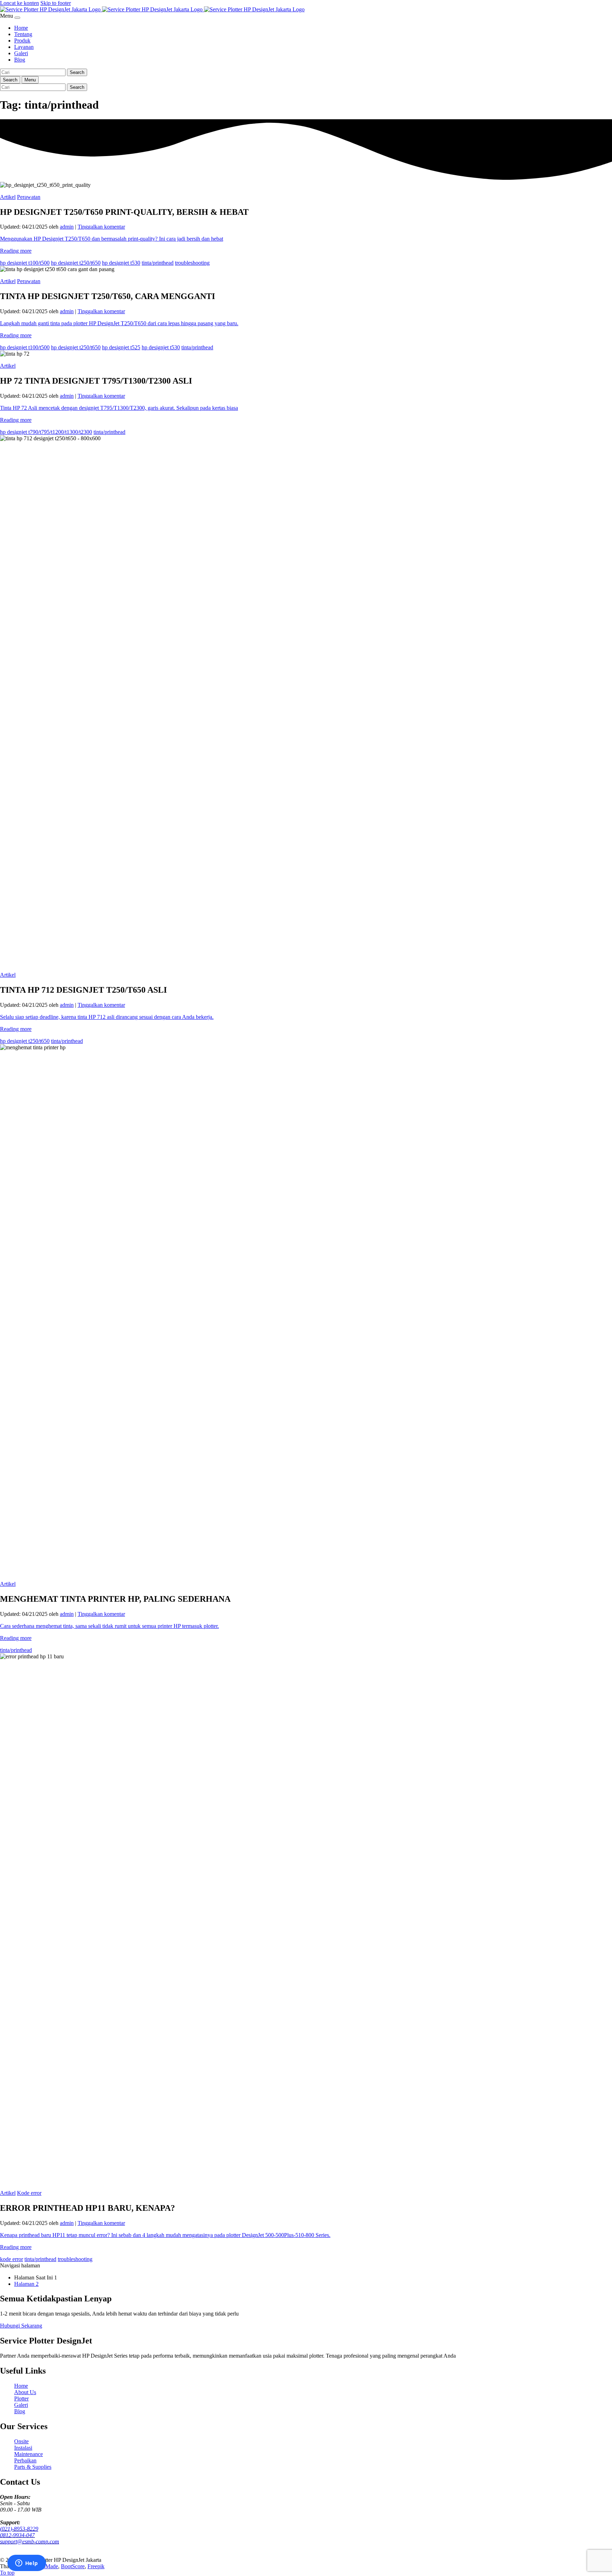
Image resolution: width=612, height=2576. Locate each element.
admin (67, 227)
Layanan (24, 47)
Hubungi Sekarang (21, 2326)
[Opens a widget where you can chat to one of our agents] (27, 2564)
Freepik (96, 2566)
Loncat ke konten (19, 3)
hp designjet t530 (121, 263)
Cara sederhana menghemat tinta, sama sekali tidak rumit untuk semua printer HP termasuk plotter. (109, 1626)
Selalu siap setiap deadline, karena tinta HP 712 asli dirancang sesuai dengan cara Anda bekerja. (107, 1017)
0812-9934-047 (17, 2535)
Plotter (21, 2399)
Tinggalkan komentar (101, 227)
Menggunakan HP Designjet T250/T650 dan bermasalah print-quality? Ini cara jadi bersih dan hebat (112, 239)
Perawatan (29, 197)
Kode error (29, 2193)
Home (21, 28)
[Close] (17, 18)
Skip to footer (56, 3)
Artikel (8, 197)
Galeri (21, 53)
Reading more (16, 251)
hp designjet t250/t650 (76, 263)
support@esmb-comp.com (30, 2541)
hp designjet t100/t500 (25, 263)
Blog (20, 60)
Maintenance (29, 2454)
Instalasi (23, 2448)
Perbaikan (25, 2460)
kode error (12, 2259)
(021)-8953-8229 (19, 2529)
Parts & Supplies (33, 2467)
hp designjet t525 (121, 347)
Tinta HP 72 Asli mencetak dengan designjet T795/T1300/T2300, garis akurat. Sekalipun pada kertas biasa (119, 408)
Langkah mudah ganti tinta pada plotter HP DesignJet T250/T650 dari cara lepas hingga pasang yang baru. (119, 323)
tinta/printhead (158, 263)
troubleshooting (192, 263)
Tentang (23, 34)
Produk (22, 41)
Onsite (21, 2441)
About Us (25, 2392)
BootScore (73, 2566)
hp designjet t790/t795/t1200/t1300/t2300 (46, 432)
